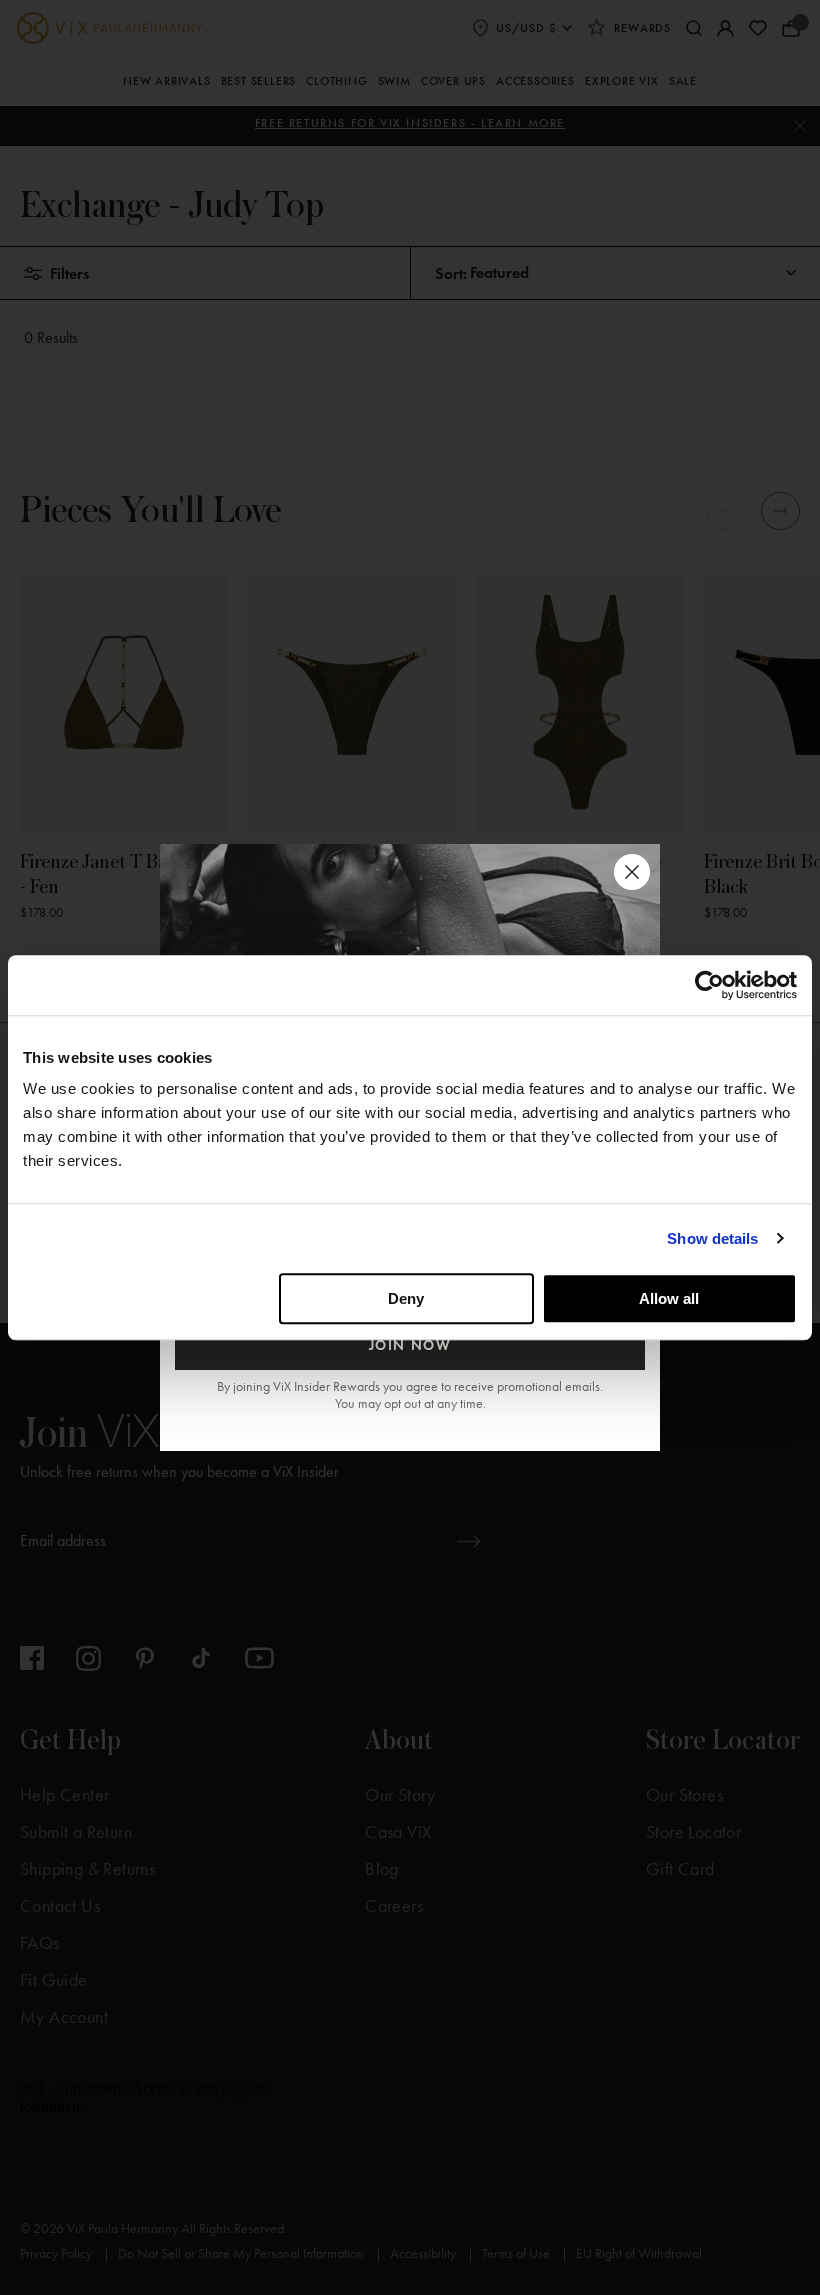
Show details (712, 1238)
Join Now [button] (410, 1345)
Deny (406, 1298)
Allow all (669, 1298)
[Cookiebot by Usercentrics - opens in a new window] (709, 985)
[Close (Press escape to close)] (632, 872)
